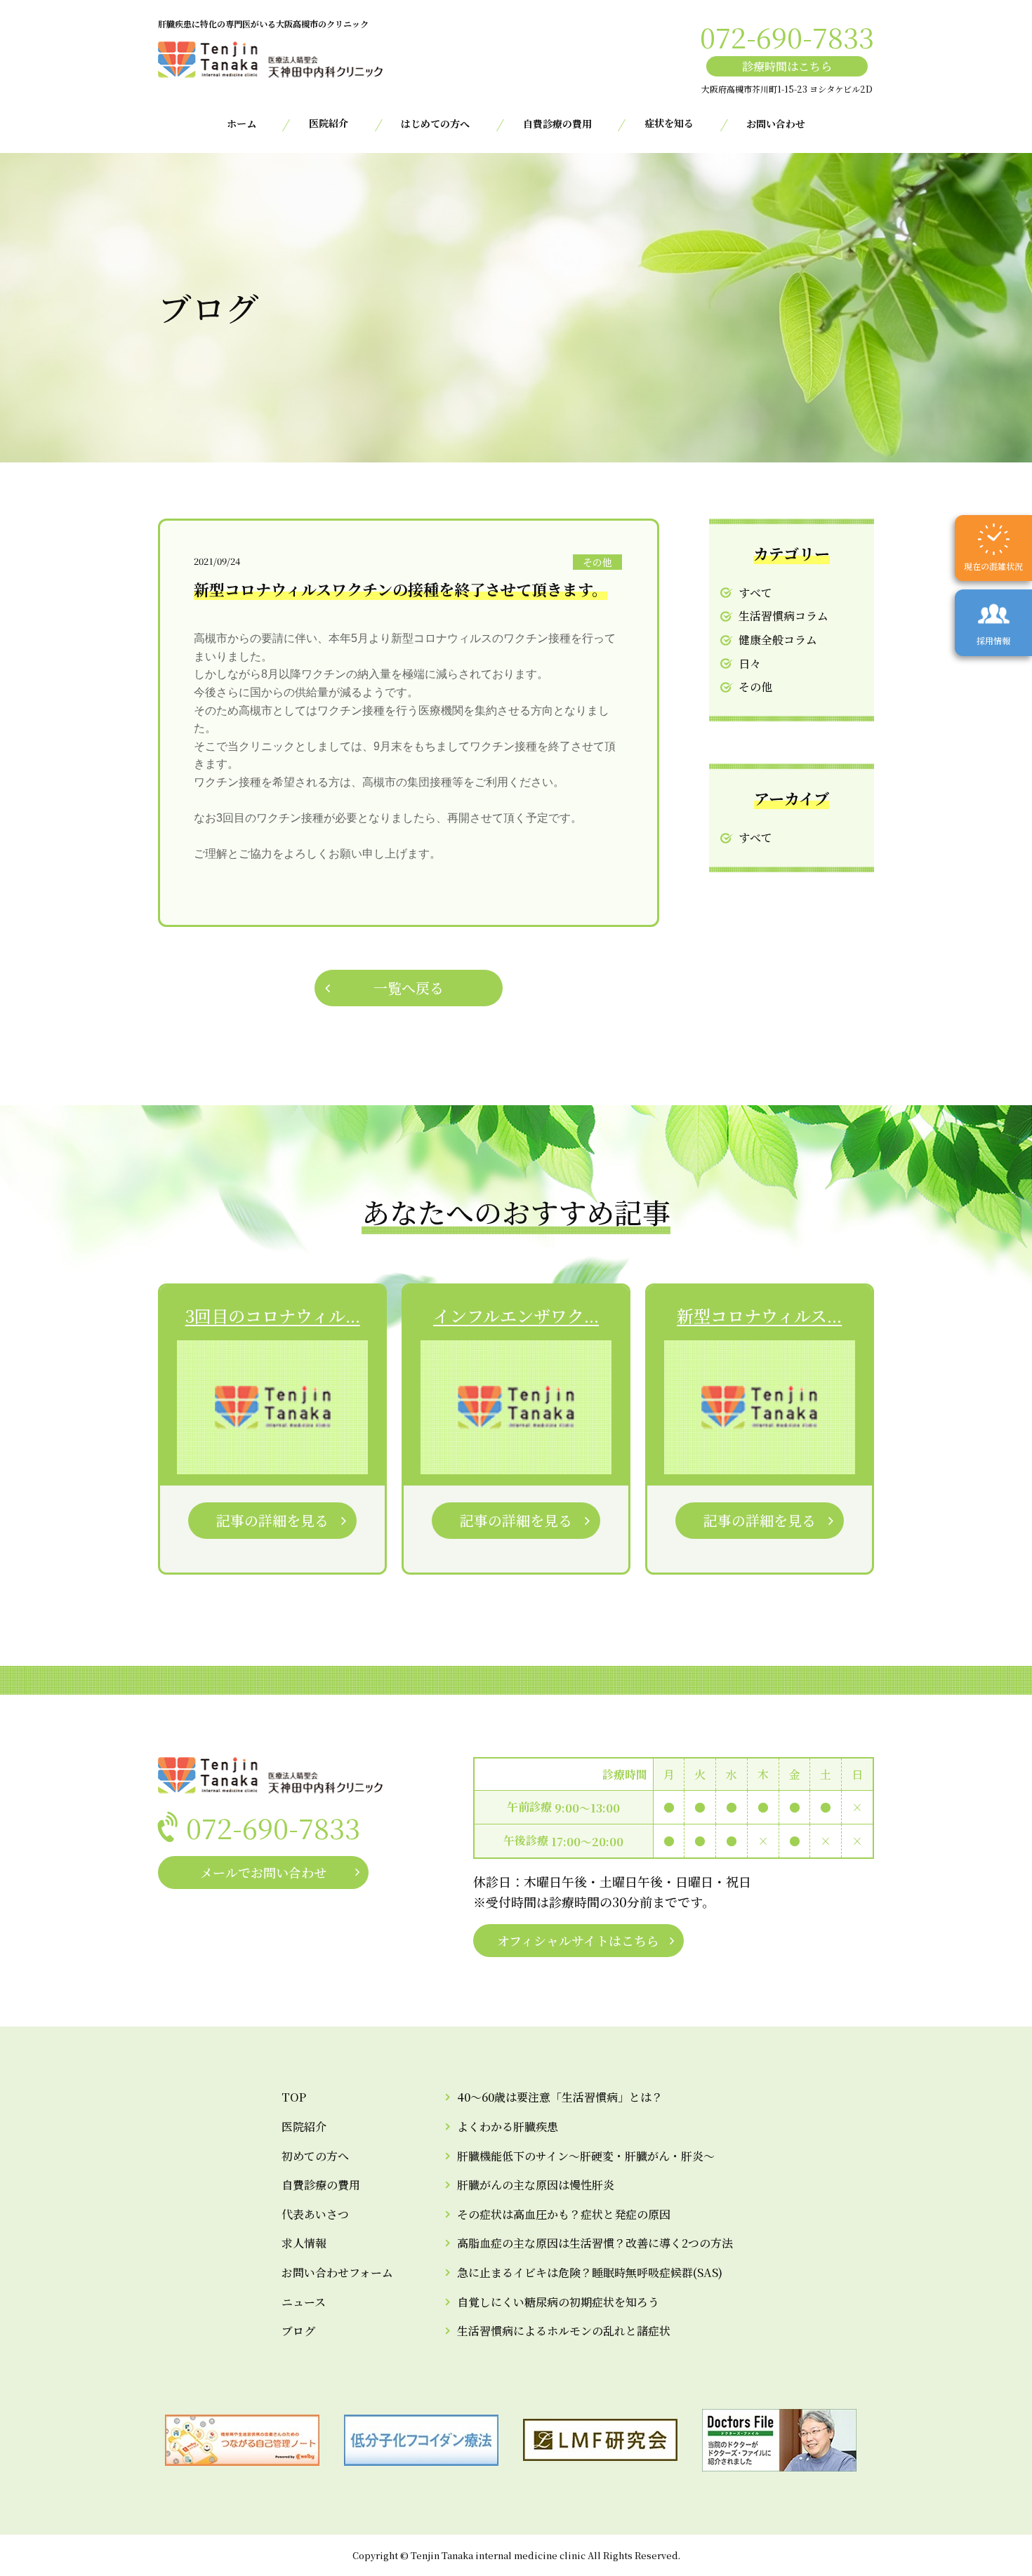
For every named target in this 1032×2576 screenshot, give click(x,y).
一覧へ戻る (409, 988)
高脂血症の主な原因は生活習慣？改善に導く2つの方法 (595, 2243)
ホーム (242, 124)
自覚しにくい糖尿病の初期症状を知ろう (558, 2302)
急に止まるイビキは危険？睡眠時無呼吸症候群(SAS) (590, 2273)
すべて (755, 593)
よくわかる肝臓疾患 (508, 2127)
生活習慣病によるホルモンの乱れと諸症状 (564, 2331)
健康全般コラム (778, 640)
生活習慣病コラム (783, 616)
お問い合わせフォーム (337, 2273)
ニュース (304, 2302)
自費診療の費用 (557, 124)
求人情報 (304, 2243)
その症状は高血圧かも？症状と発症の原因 (564, 2214)
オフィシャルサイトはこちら (578, 1940)
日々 (750, 663)
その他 (755, 687)
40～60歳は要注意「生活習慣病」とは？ (560, 2097)
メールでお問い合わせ (263, 1872)
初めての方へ (315, 2156)
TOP (294, 2097)
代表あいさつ (315, 2214)
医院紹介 (304, 2127)
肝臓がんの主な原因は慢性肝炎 (536, 2185)
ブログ (298, 2331)
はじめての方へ (435, 124)
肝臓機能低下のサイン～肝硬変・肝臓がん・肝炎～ (586, 2156)
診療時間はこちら (787, 66)
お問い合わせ (776, 124)
